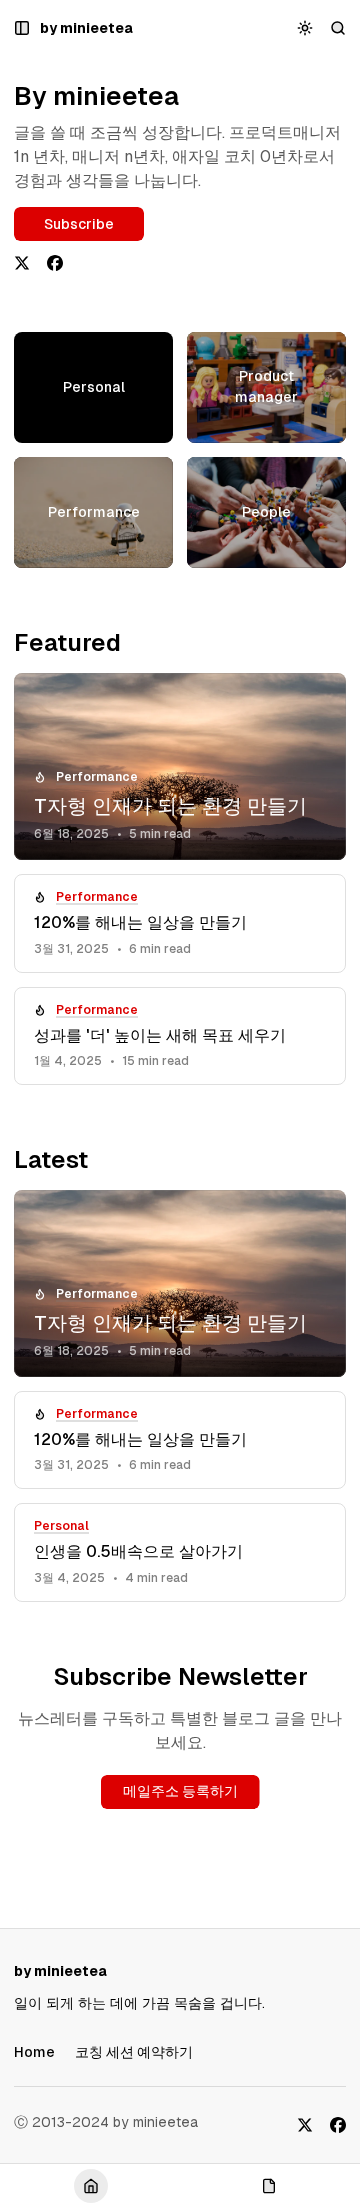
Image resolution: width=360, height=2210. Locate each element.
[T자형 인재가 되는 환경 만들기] (180, 766)
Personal (61, 1526)
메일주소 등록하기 (180, 1791)
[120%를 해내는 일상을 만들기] (180, 923)
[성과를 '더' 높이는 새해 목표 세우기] (180, 1036)
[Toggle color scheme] (305, 28)
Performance (97, 777)
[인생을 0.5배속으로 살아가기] (180, 1552)
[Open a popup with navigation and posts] (22, 28)
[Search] (338, 28)
